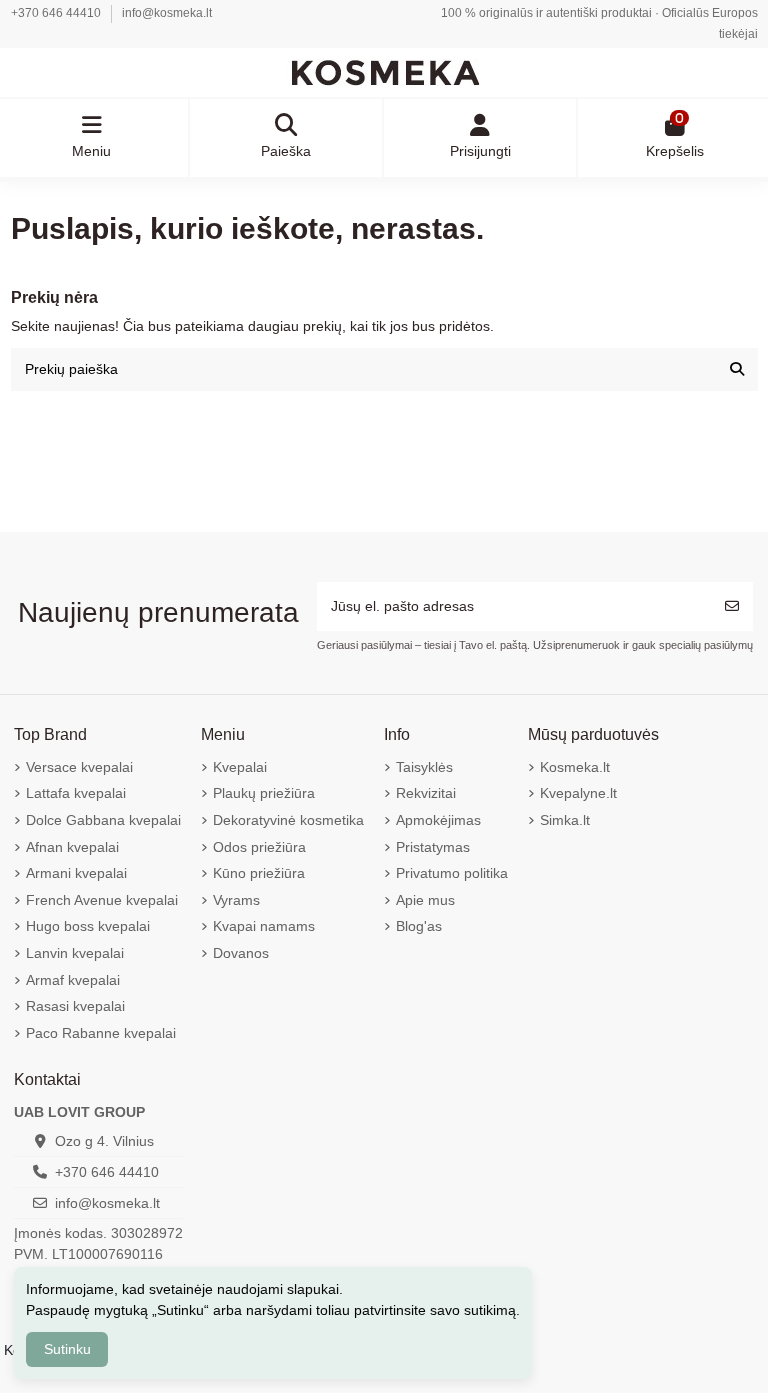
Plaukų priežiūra (264, 793)
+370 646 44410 (57, 13)
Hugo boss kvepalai (88, 926)
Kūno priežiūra (259, 873)
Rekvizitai (426, 793)
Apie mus (425, 900)
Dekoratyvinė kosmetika (288, 820)
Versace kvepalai (79, 767)
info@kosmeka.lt (167, 13)
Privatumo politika (452, 873)
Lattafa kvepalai (76, 793)
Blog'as (419, 926)
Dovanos (241, 953)
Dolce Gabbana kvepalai (103, 820)
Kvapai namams (264, 926)
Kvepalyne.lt (578, 793)
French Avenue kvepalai (102, 900)
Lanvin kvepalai (75, 953)
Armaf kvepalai (73, 980)
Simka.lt (565, 820)
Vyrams (236, 900)
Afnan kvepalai (72, 847)
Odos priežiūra (259, 847)
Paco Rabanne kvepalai (101, 1033)
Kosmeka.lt (575, 767)
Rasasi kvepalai (75, 1006)
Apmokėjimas (438, 820)
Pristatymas (433, 847)
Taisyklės (424, 767)
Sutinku (67, 1349)
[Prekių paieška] (737, 369)
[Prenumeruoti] (732, 606)
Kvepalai (240, 767)
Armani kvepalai (76, 873)
